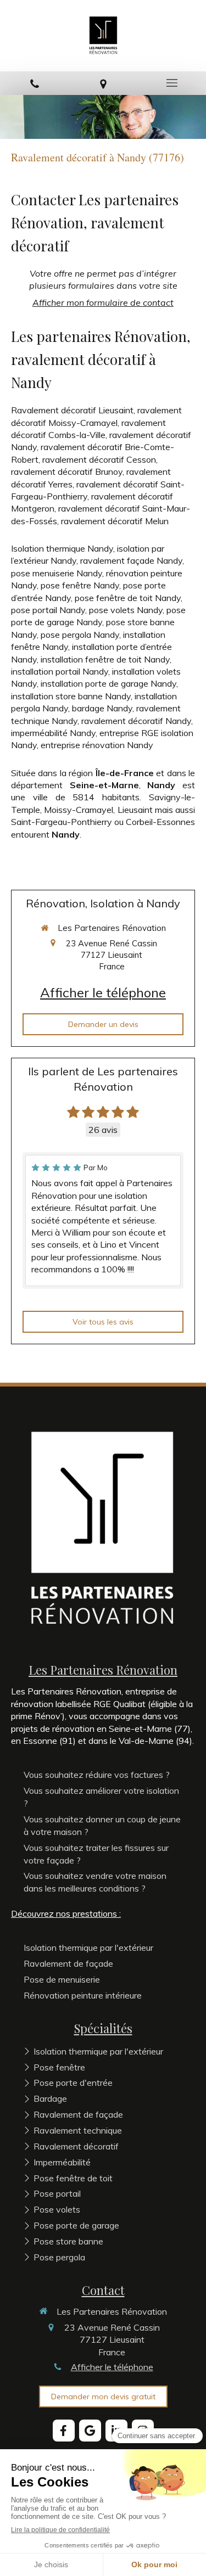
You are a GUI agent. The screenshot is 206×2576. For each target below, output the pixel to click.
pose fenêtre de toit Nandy (128, 598)
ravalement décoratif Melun (115, 521)
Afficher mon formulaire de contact (103, 302)
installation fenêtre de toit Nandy (105, 659)
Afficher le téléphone (103, 992)
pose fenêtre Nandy (80, 585)
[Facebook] (64, 2431)
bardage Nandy (102, 708)
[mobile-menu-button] (172, 83)
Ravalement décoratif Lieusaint (72, 410)
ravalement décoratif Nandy (136, 721)
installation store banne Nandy (71, 696)
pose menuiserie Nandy (57, 573)
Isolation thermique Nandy (62, 548)
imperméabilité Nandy (53, 733)
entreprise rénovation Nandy (97, 745)
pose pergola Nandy (80, 635)
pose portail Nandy (48, 610)
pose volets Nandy (126, 610)
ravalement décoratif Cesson (99, 459)
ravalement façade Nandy (131, 560)
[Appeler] (34, 83)
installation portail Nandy (60, 671)
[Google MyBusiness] (90, 2431)
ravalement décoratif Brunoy (67, 472)
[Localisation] (103, 83)
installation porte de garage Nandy (108, 683)
